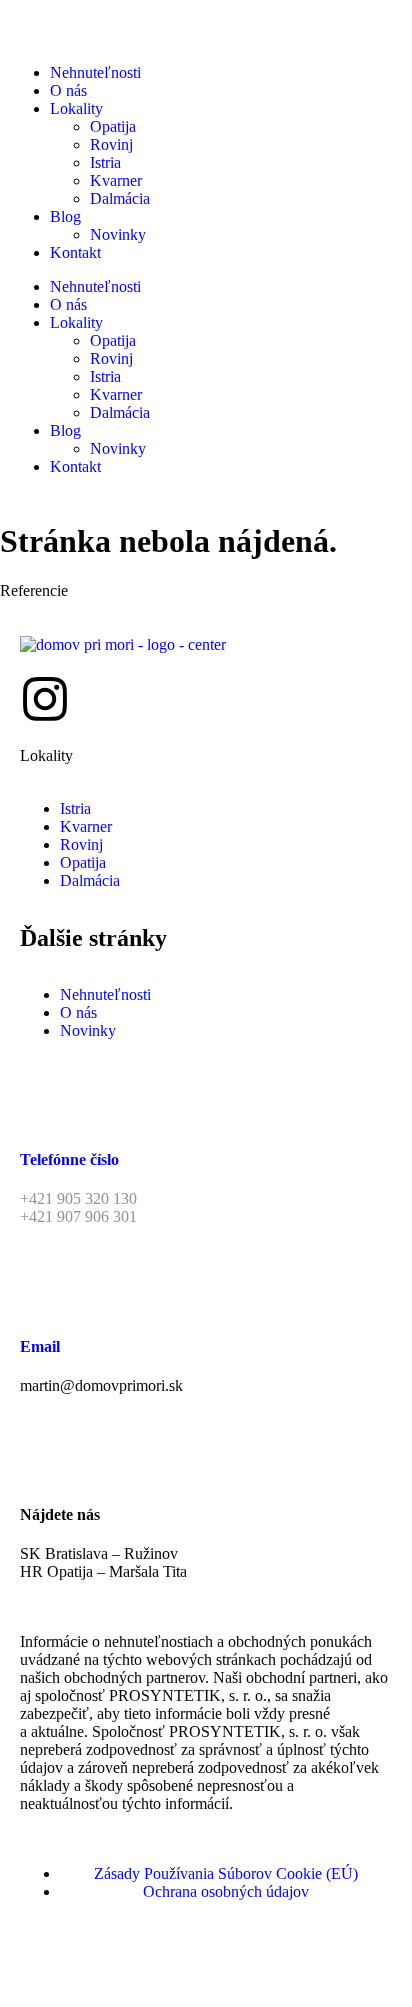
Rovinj (111, 144)
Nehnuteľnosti (95, 72)
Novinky (118, 234)
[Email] (45, 1287)
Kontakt (75, 252)
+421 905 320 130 (78, 1198)
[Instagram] (45, 699)
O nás (68, 90)
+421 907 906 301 (78, 1216)
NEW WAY (320, 1961)
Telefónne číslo (69, 1159)
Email (40, 1346)
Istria (105, 162)
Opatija (113, 126)
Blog (65, 216)
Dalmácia (120, 198)
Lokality (76, 108)
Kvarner (116, 180)
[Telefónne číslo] (45, 1101)
